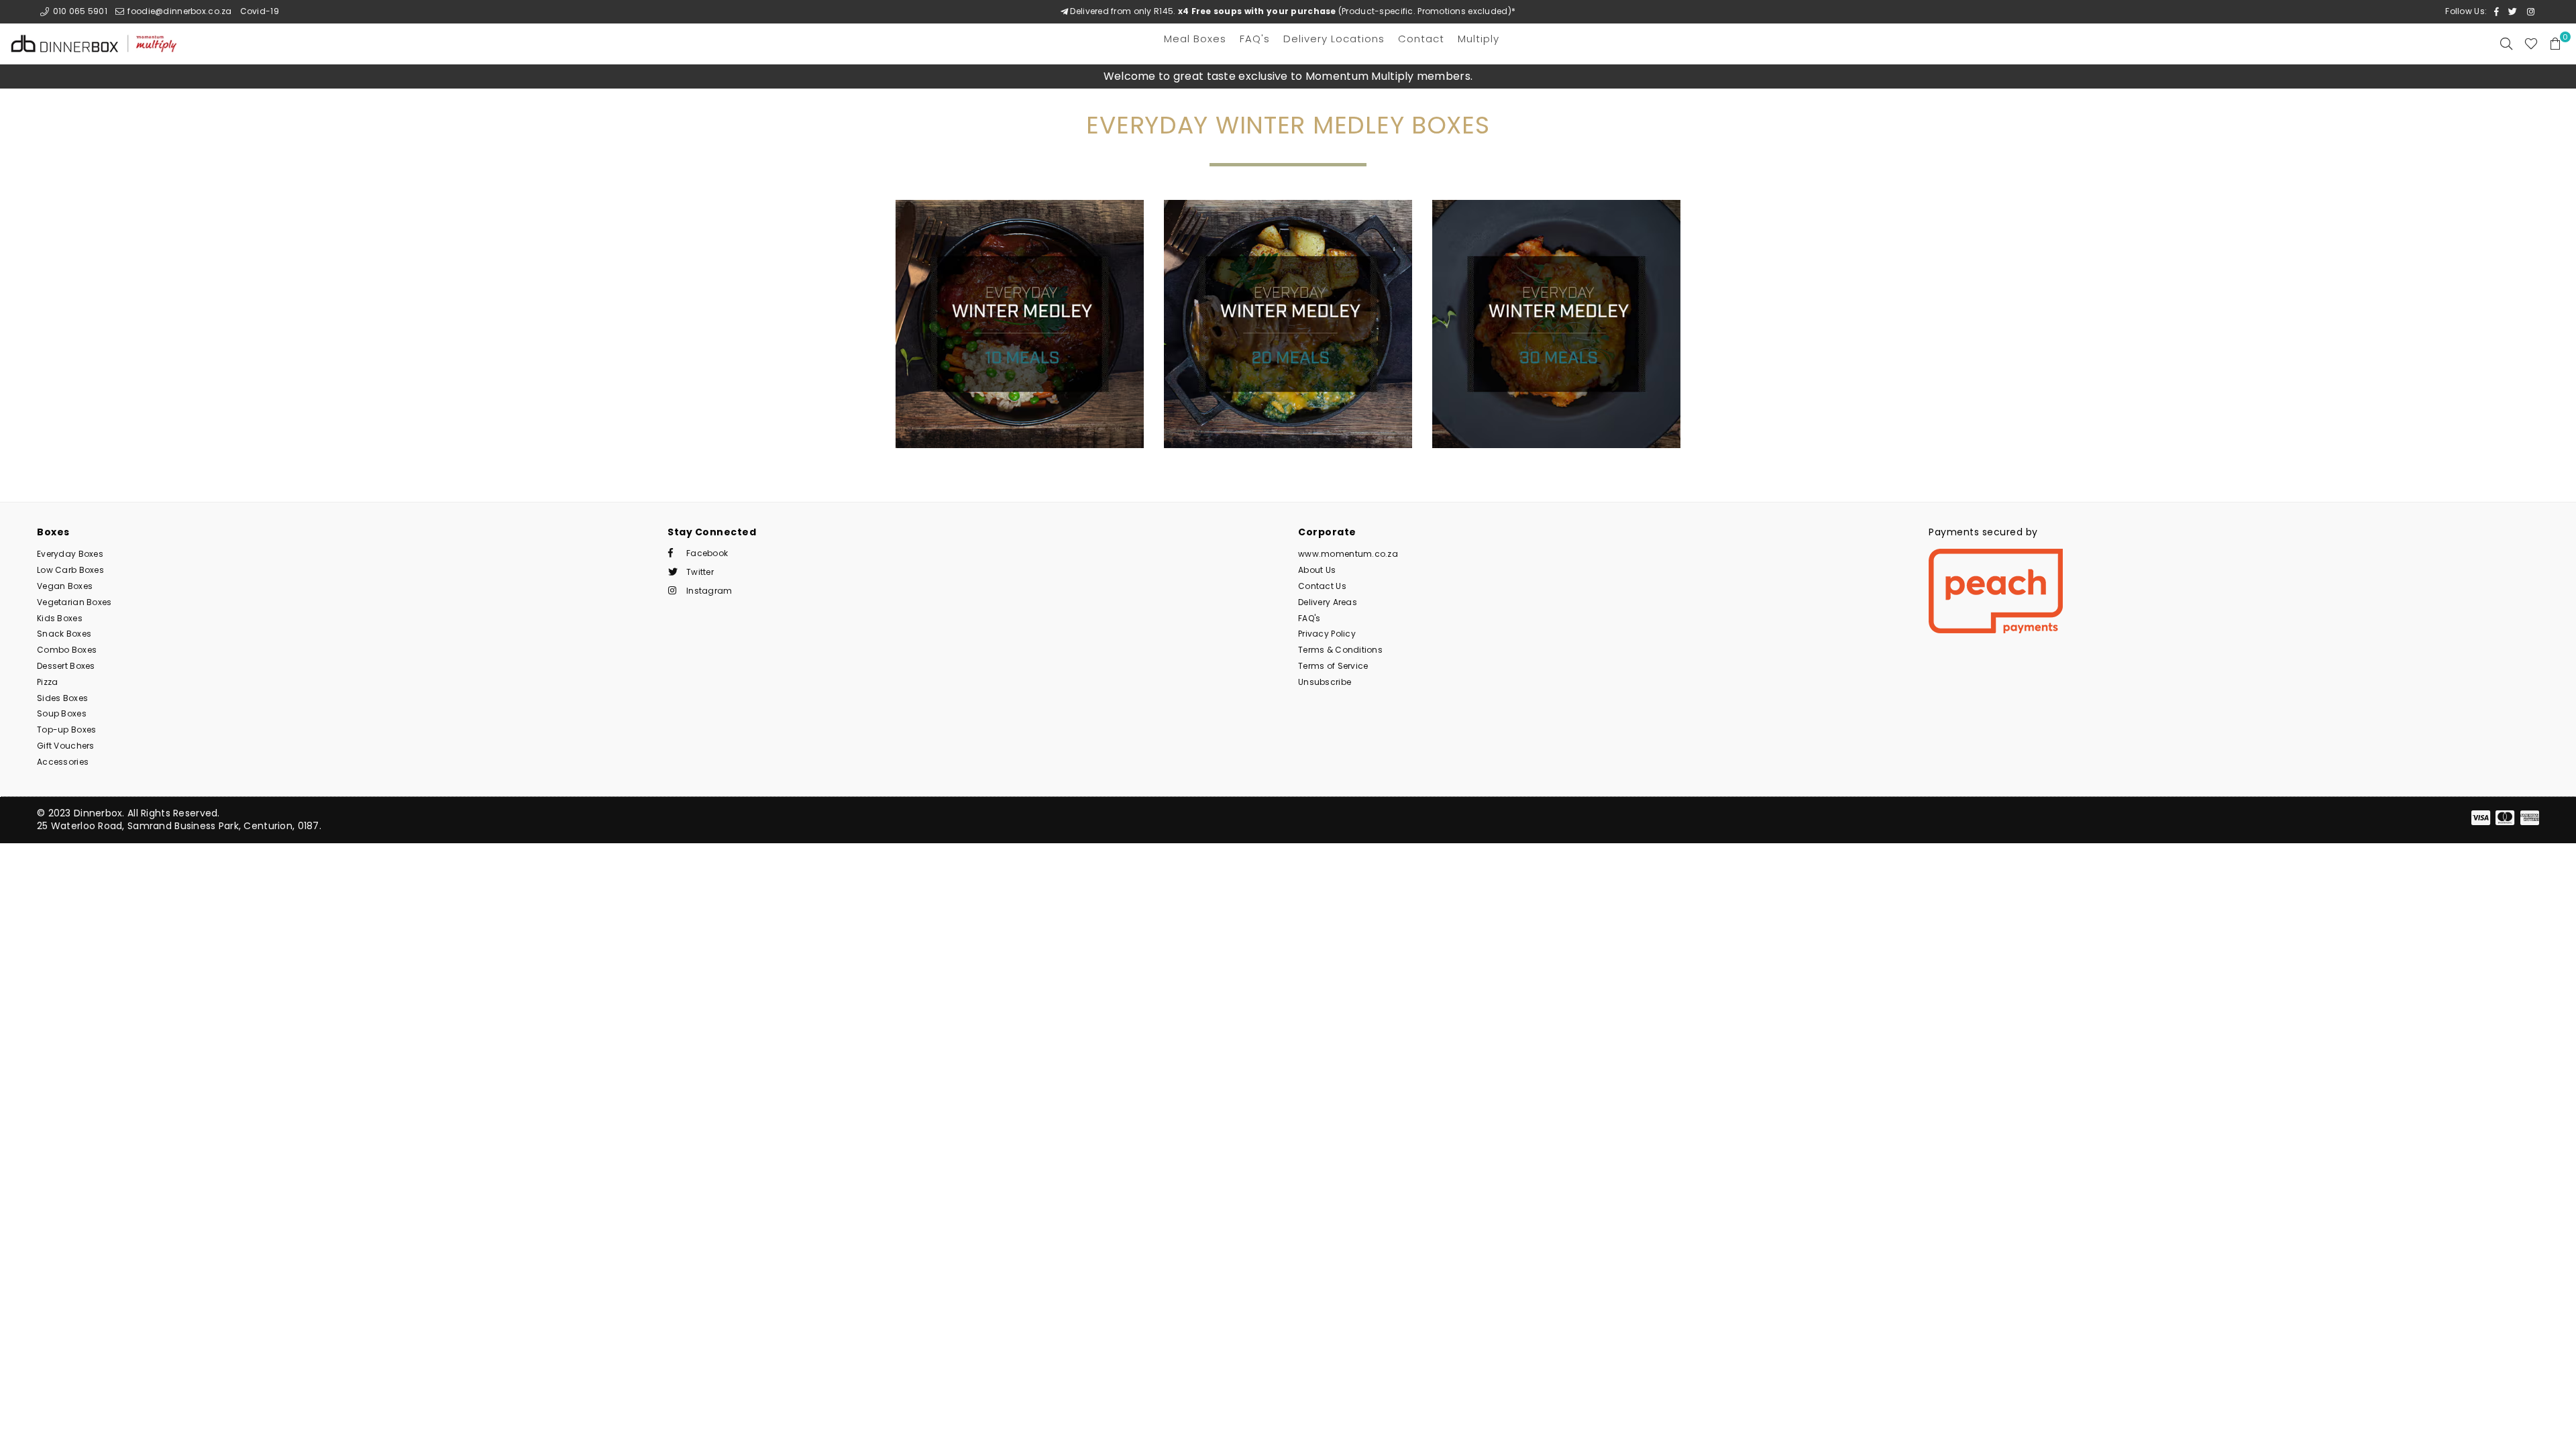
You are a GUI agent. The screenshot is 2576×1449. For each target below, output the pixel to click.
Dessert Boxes (66, 666)
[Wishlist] (2531, 44)
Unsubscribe (1325, 682)
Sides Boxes (62, 698)
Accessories (63, 762)
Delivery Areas (1328, 602)
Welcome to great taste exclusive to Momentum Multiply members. (1288, 76)
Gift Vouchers (66, 746)
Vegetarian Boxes (74, 602)
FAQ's (1309, 618)
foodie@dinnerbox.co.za (178, 11)
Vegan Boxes (65, 586)
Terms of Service (1333, 666)
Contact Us (1322, 586)
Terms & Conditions (1340, 650)
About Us (1317, 570)
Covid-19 (260, 11)
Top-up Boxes (66, 730)
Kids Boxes (60, 618)
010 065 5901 (79, 11)
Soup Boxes (62, 713)
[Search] (2506, 44)
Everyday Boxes (70, 554)
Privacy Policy (1327, 634)
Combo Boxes (67, 650)
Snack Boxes (64, 634)
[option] (1288, 76)
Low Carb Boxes (70, 570)
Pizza (47, 682)
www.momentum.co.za (1348, 554)
